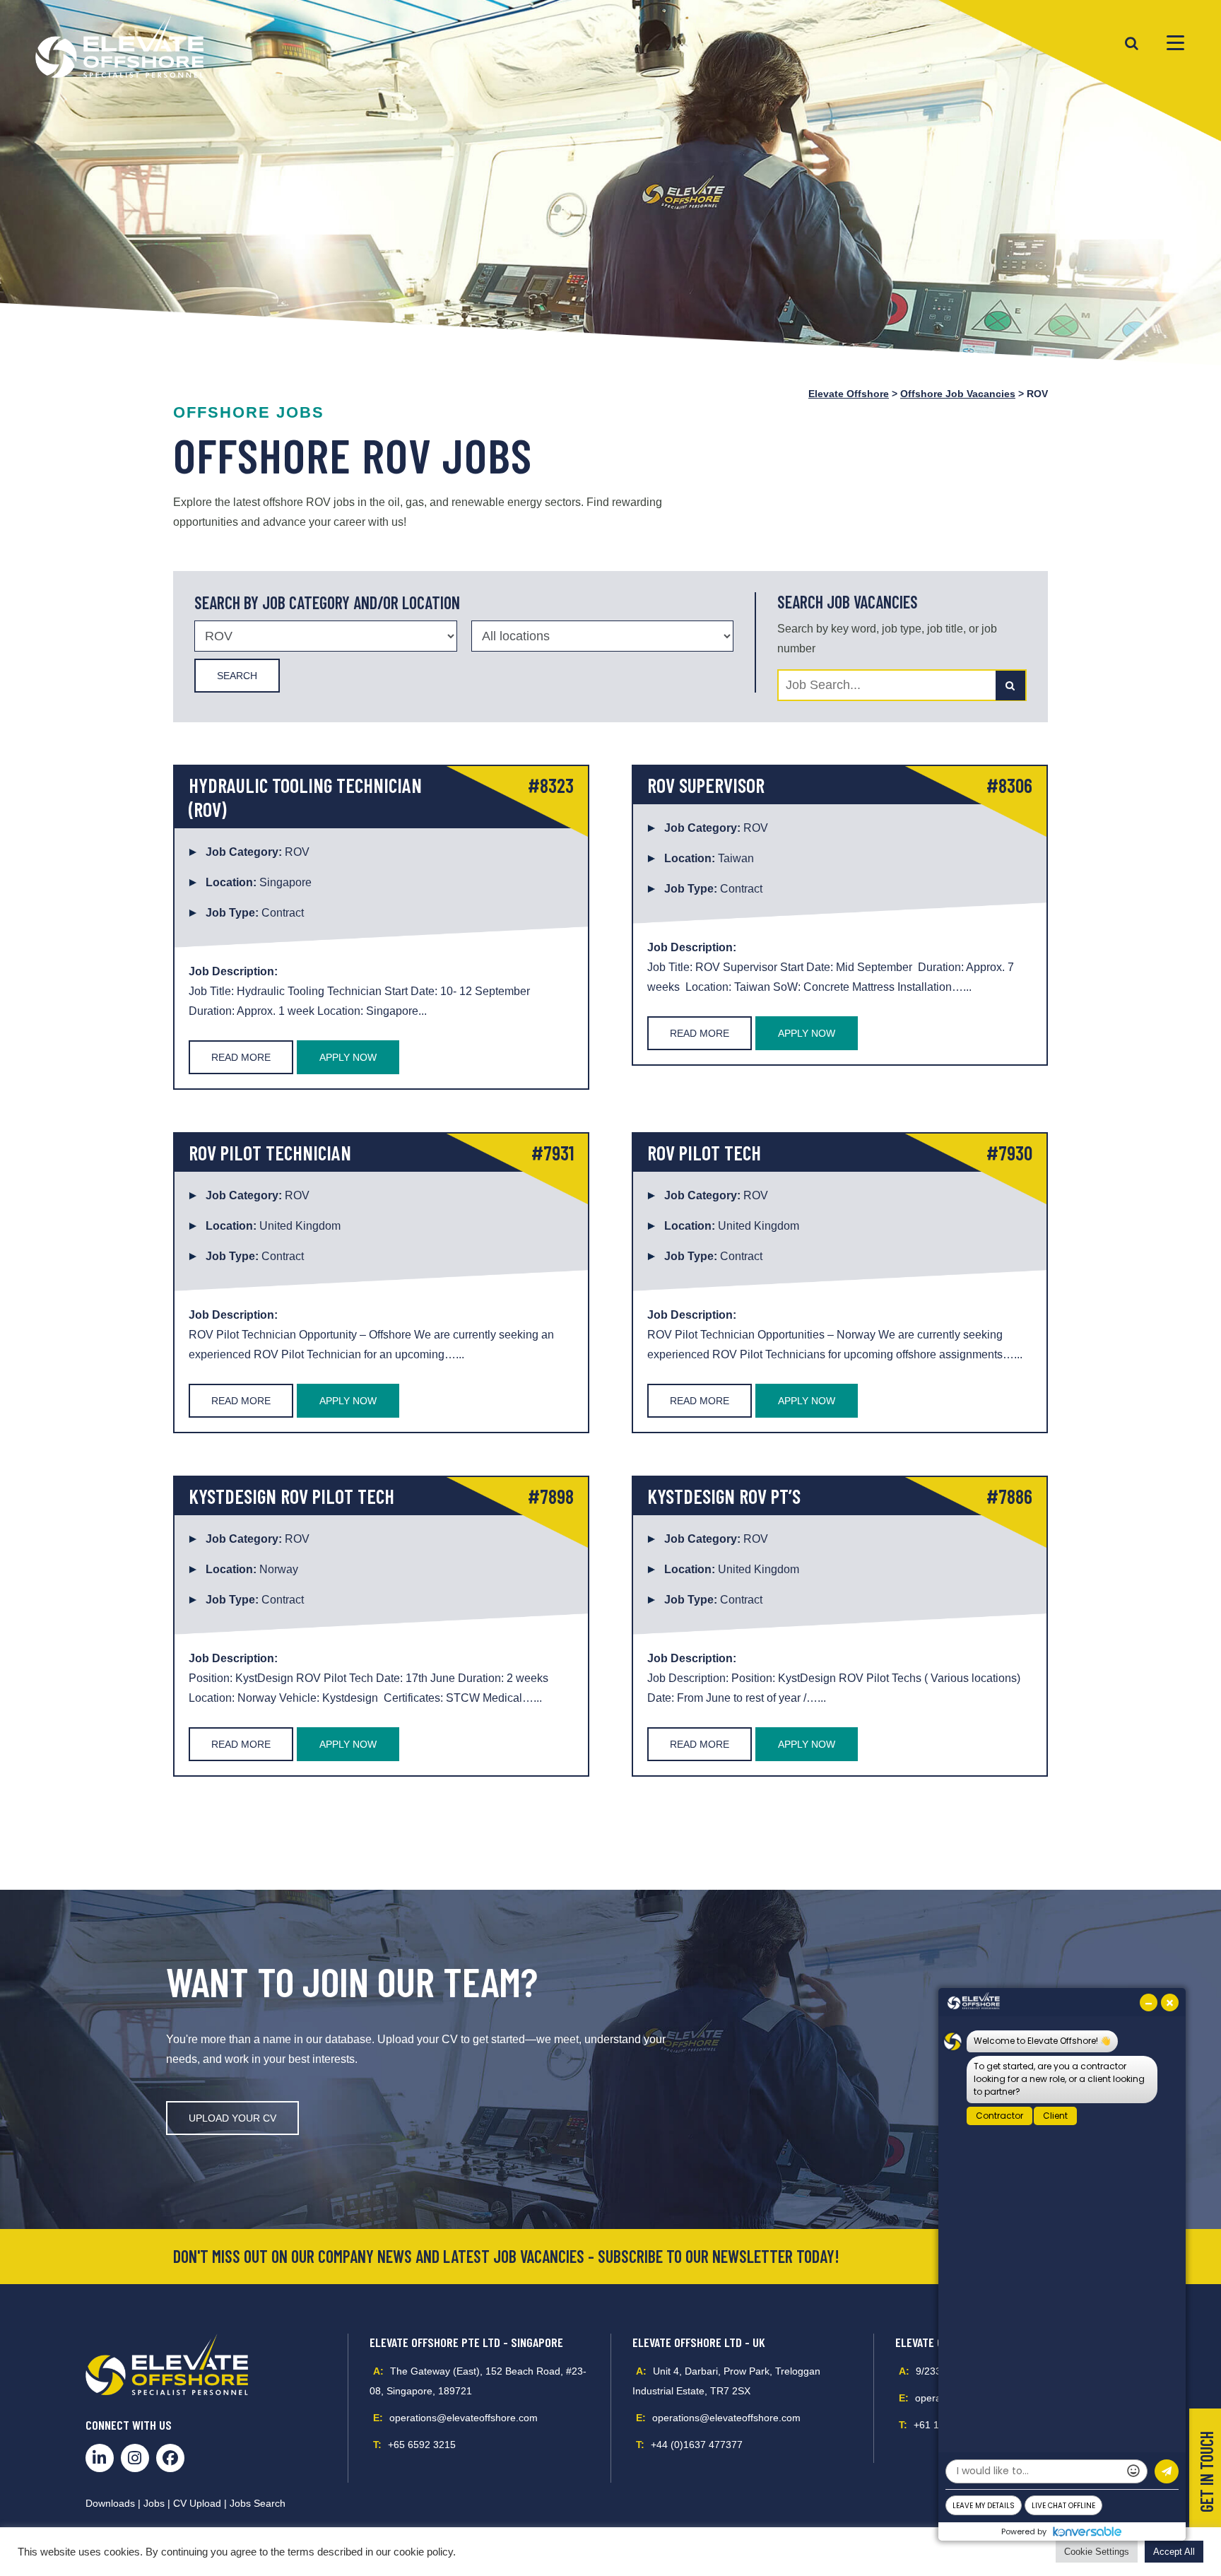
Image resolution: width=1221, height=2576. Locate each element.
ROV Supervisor (706, 785)
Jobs (154, 2503)
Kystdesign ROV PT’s (724, 1496)
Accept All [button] (1174, 2552)
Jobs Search (258, 2503)
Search (237, 676)
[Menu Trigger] (1175, 42)
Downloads (110, 2503)
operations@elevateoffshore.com (464, 2418)
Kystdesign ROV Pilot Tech (291, 1496)
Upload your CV (232, 2118)
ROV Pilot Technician (270, 1153)
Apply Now (348, 1057)
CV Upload (197, 2503)
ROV (297, 852)
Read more (241, 1057)
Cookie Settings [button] (1097, 2552)
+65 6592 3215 (422, 2445)
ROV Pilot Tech (704, 1153)
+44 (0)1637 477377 (697, 2445)
